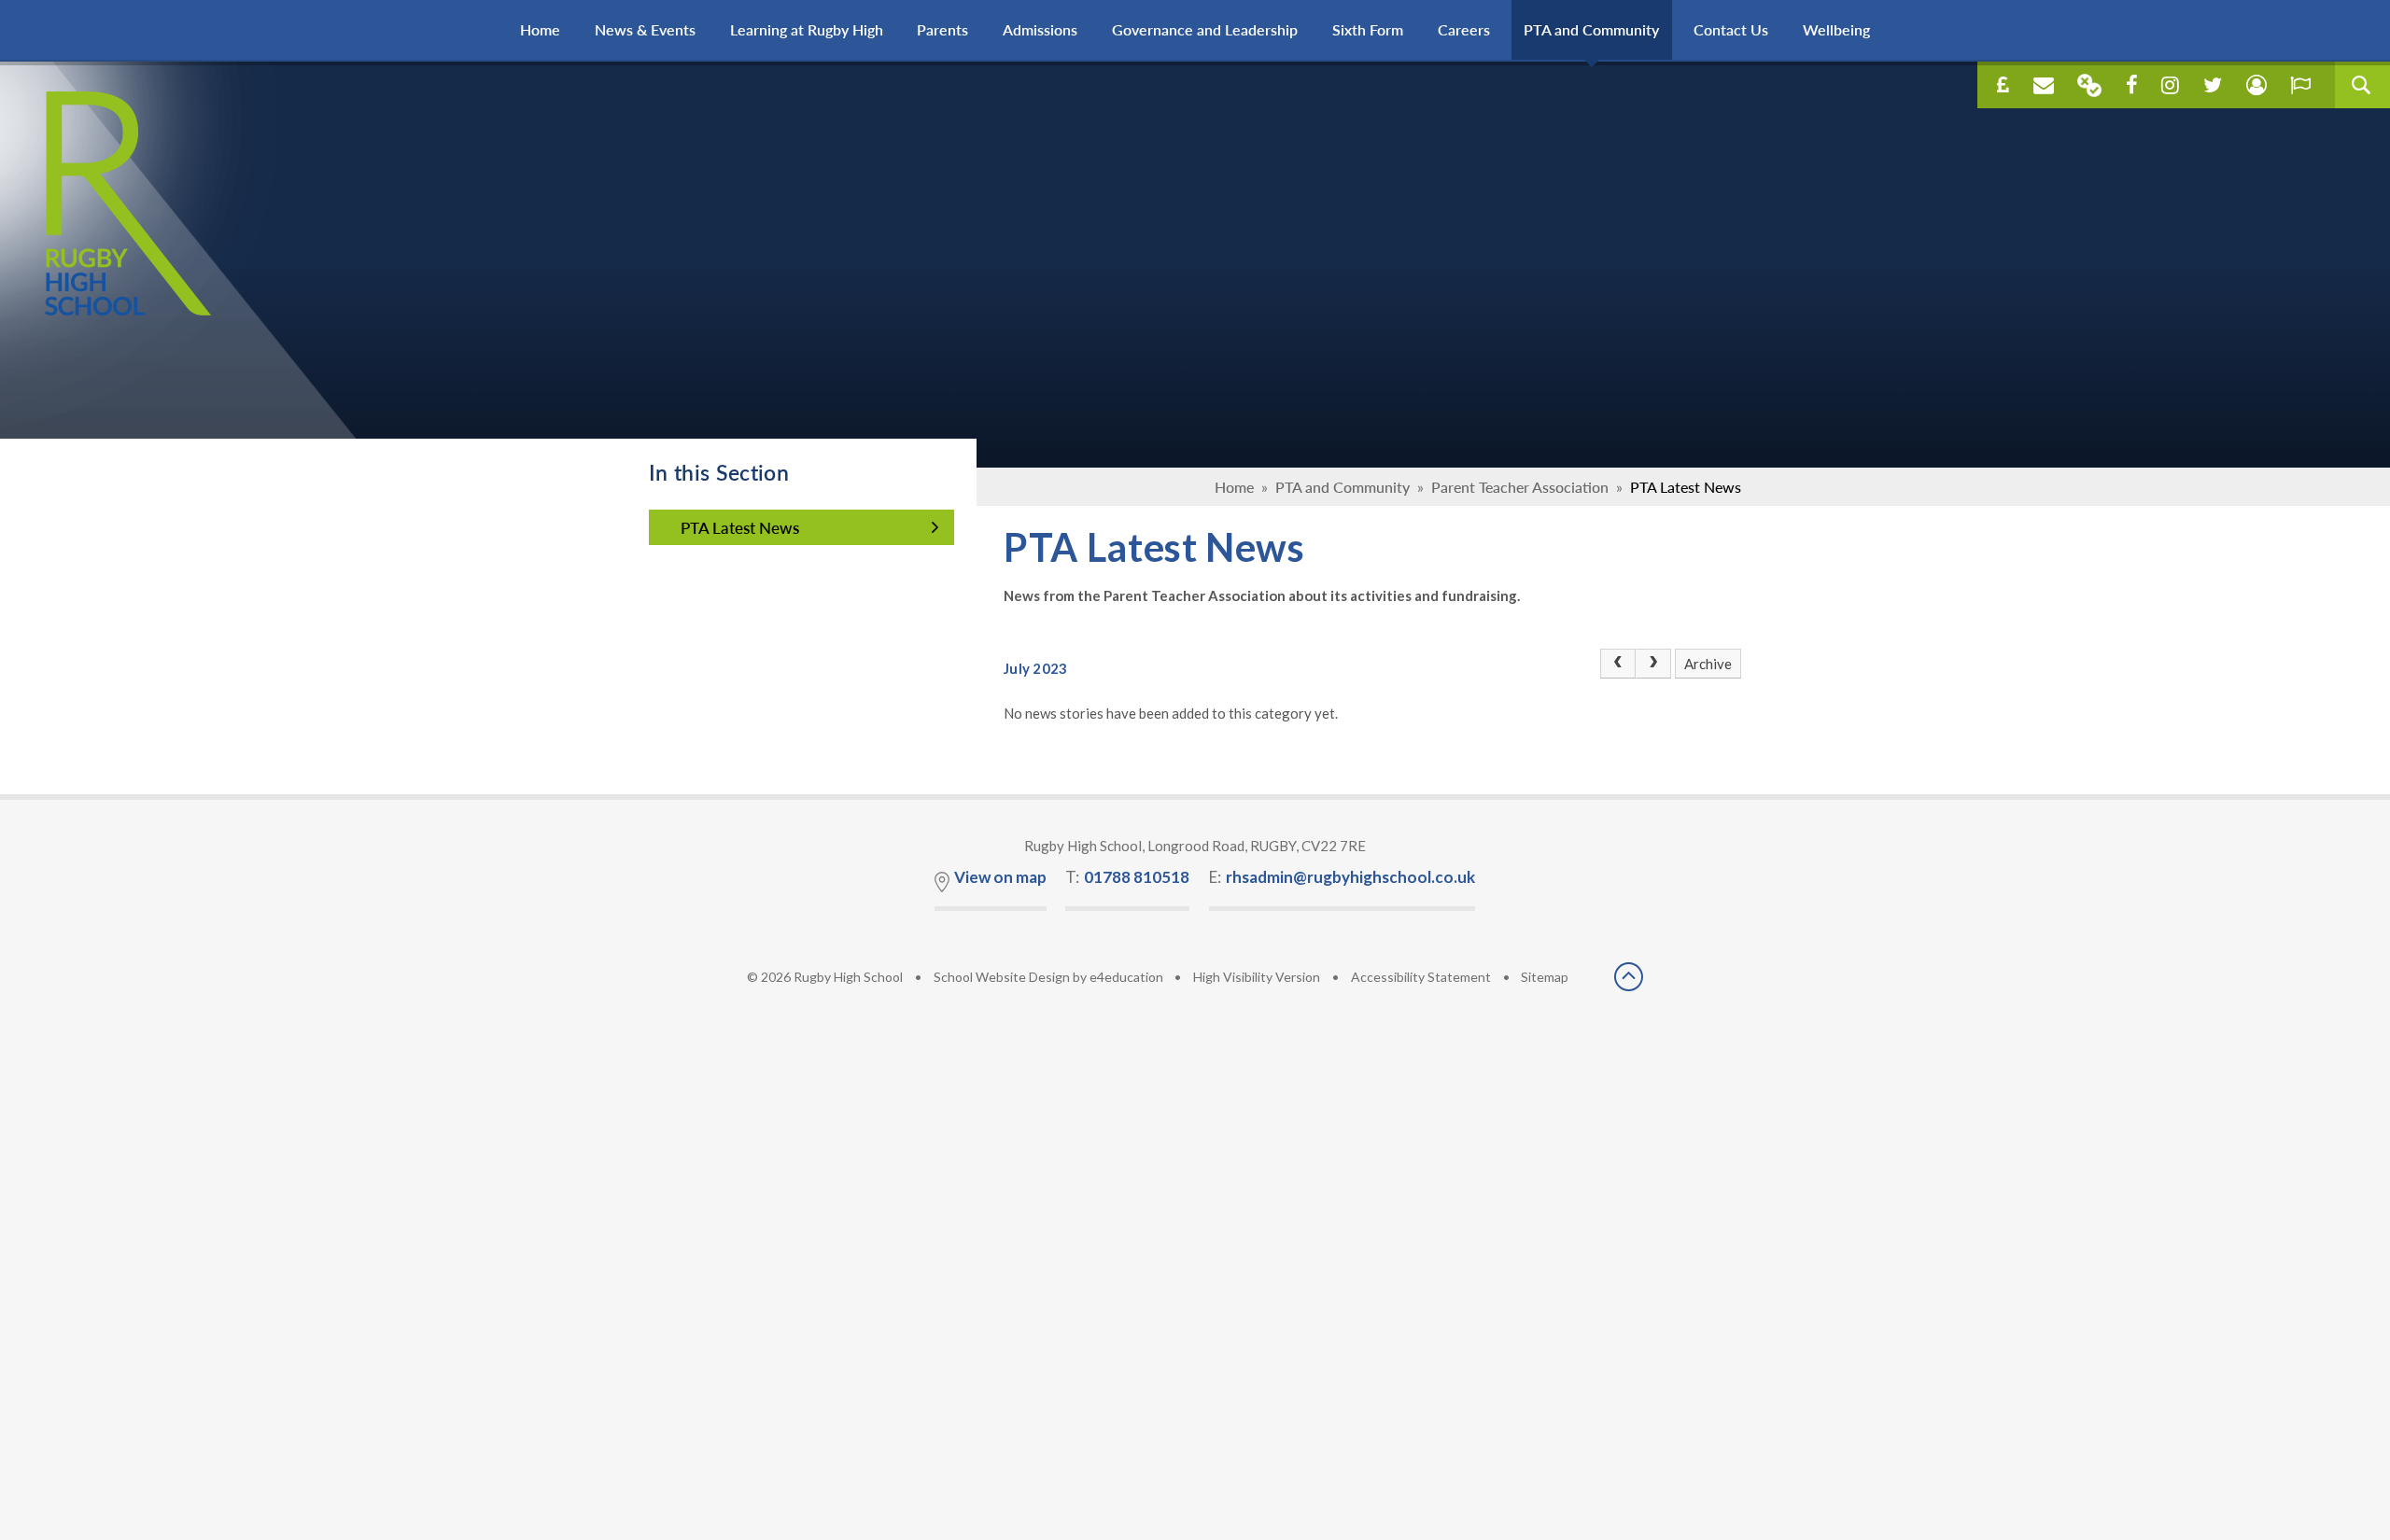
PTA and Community (1343, 487)
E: (1342, 877)
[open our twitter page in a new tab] (2213, 85)
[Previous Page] (1618, 664)
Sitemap (1545, 977)
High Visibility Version (1257, 977)
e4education (1126, 977)
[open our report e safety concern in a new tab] (2300, 85)
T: (1127, 877)
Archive (1708, 664)
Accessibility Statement (1421, 977)
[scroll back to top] (1629, 978)
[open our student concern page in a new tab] (2256, 85)
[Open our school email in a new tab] (2044, 85)
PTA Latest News (1686, 487)
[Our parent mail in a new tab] (2089, 85)
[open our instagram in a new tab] (2170, 85)
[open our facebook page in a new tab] (2132, 85)
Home (1234, 487)
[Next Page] (1653, 664)
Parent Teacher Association (1520, 487)
